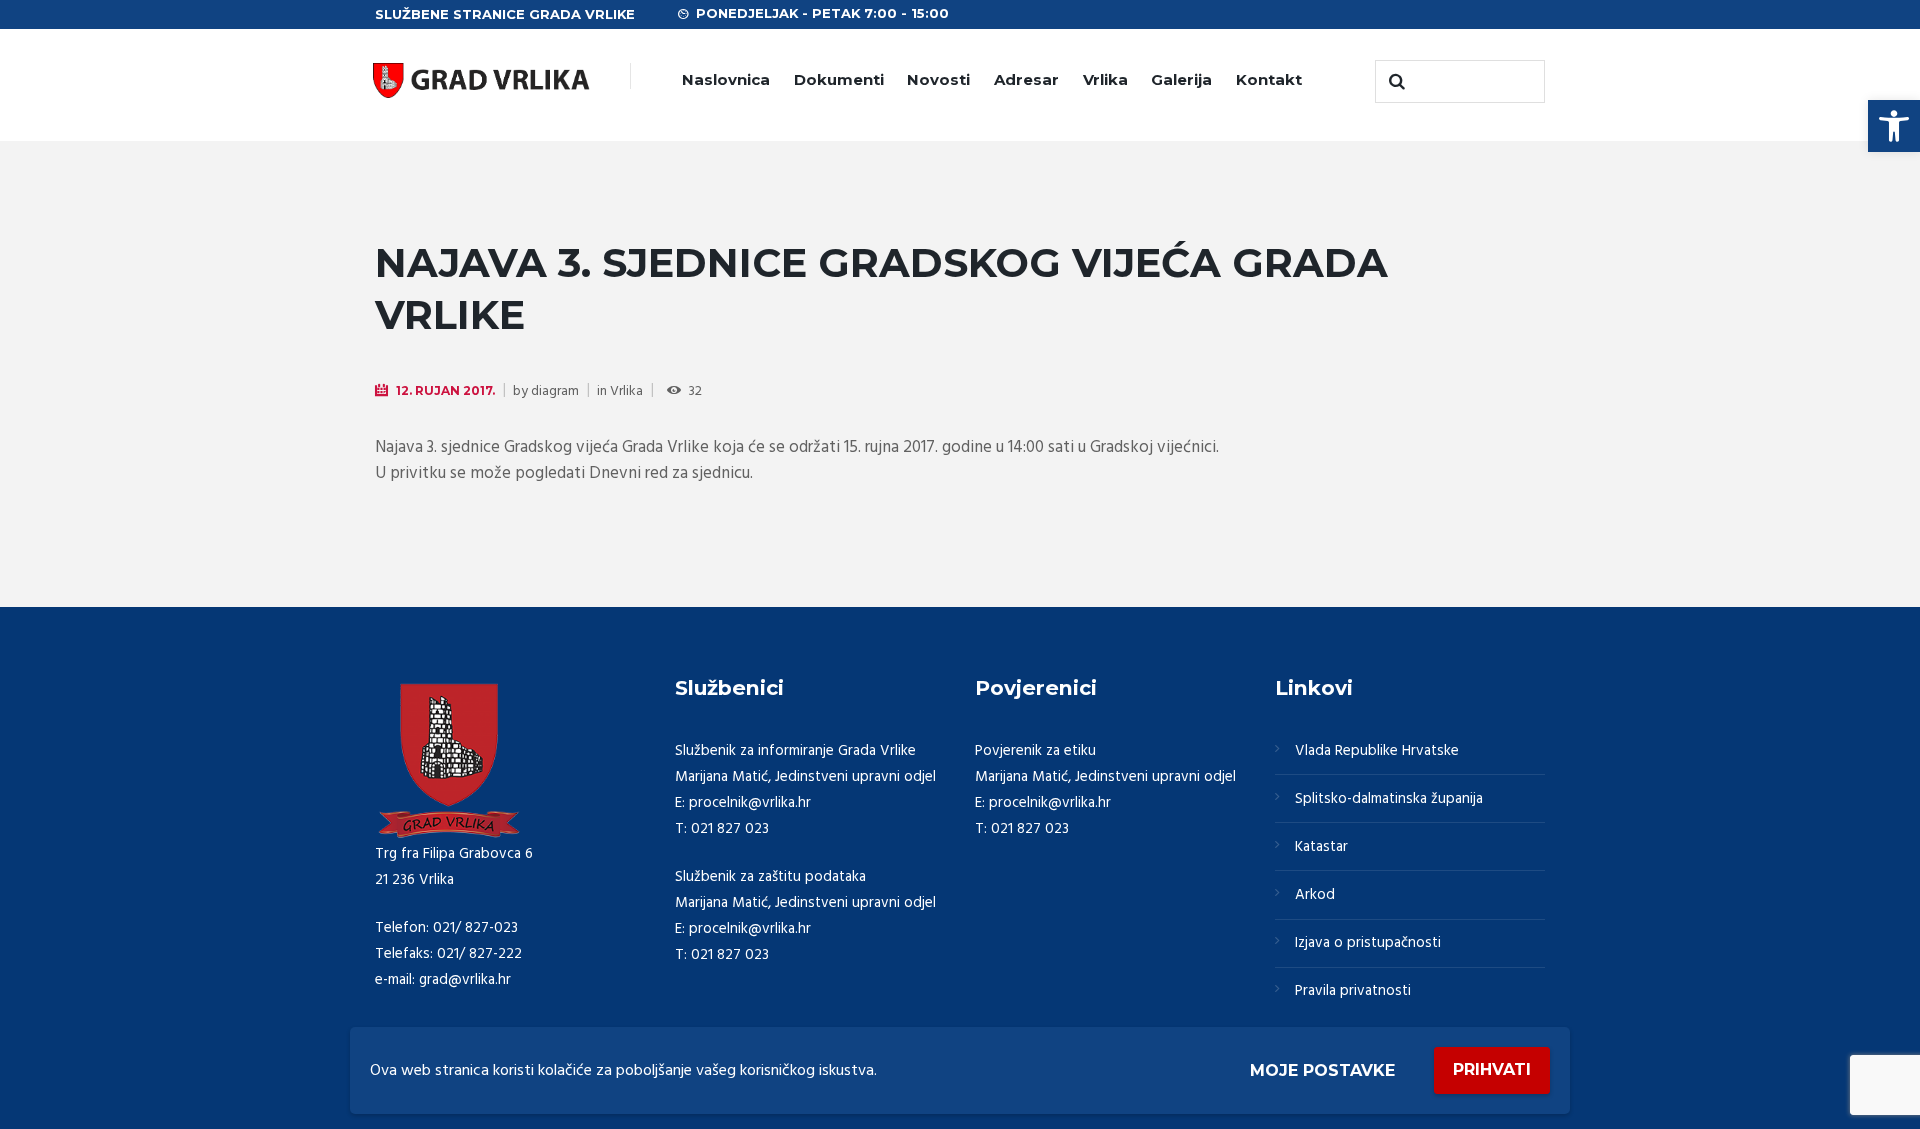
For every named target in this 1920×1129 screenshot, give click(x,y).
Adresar (1026, 79)
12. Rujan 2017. (445, 390)
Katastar (1321, 847)
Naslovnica (726, 79)
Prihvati (1492, 1069)
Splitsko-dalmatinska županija (1389, 799)
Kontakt (1269, 79)
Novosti (938, 79)
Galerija (1181, 79)
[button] (1894, 126)
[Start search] (1395, 82)
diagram (555, 391)
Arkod (1315, 895)
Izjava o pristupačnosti (1368, 943)
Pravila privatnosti (1353, 991)
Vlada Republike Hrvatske (1377, 751)
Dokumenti (839, 79)
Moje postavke (1322, 1070)
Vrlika (1105, 79)
